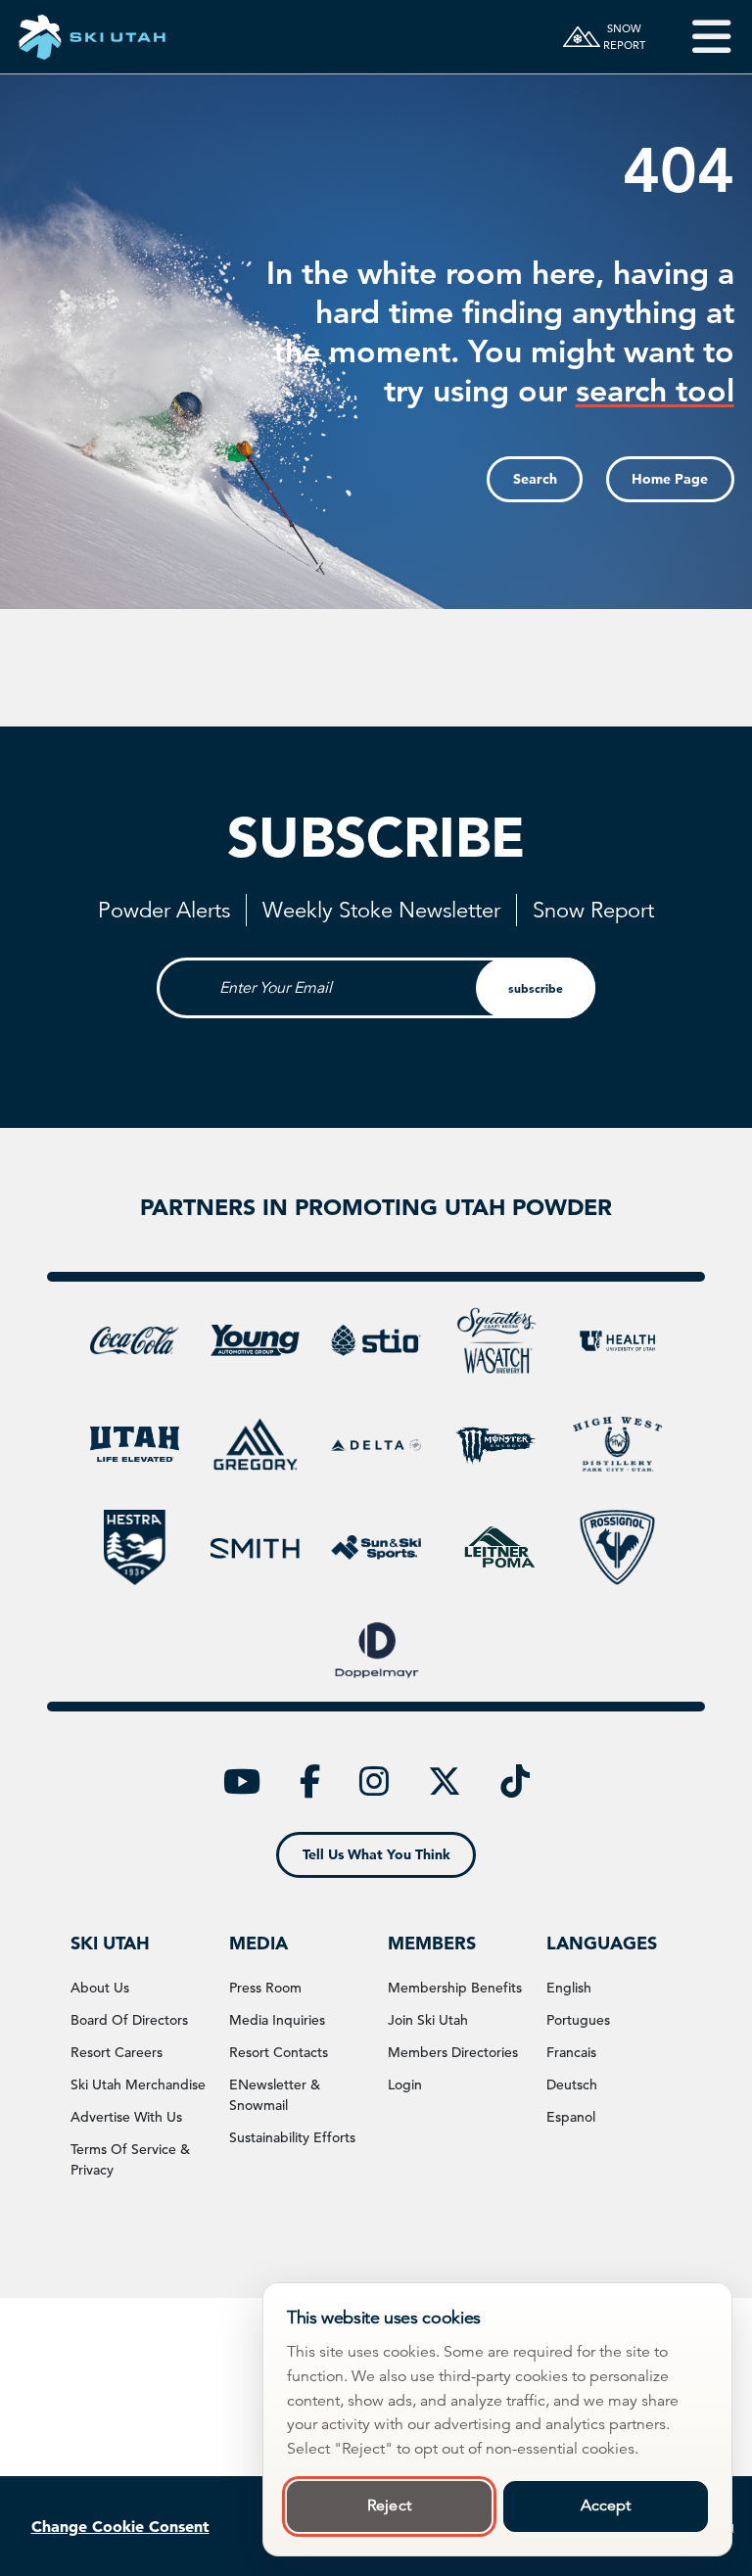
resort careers (117, 2052)
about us (100, 1988)
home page (670, 479)
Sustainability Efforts (292, 2137)
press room (265, 1988)
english (569, 1988)
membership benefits (455, 1988)
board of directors (129, 2020)
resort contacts (279, 2052)
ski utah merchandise (138, 2084)
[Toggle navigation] (698, 37)
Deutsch (572, 2084)
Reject (389, 2506)
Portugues (578, 2020)
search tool (655, 390)
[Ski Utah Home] (92, 37)
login (405, 2084)
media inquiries (277, 2020)
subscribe (536, 988)
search (535, 479)
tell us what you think (376, 1854)
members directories (453, 2052)
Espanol (571, 2117)
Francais (571, 2052)
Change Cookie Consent (120, 2526)
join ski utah (428, 2020)
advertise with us (126, 2117)
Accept (606, 2506)
